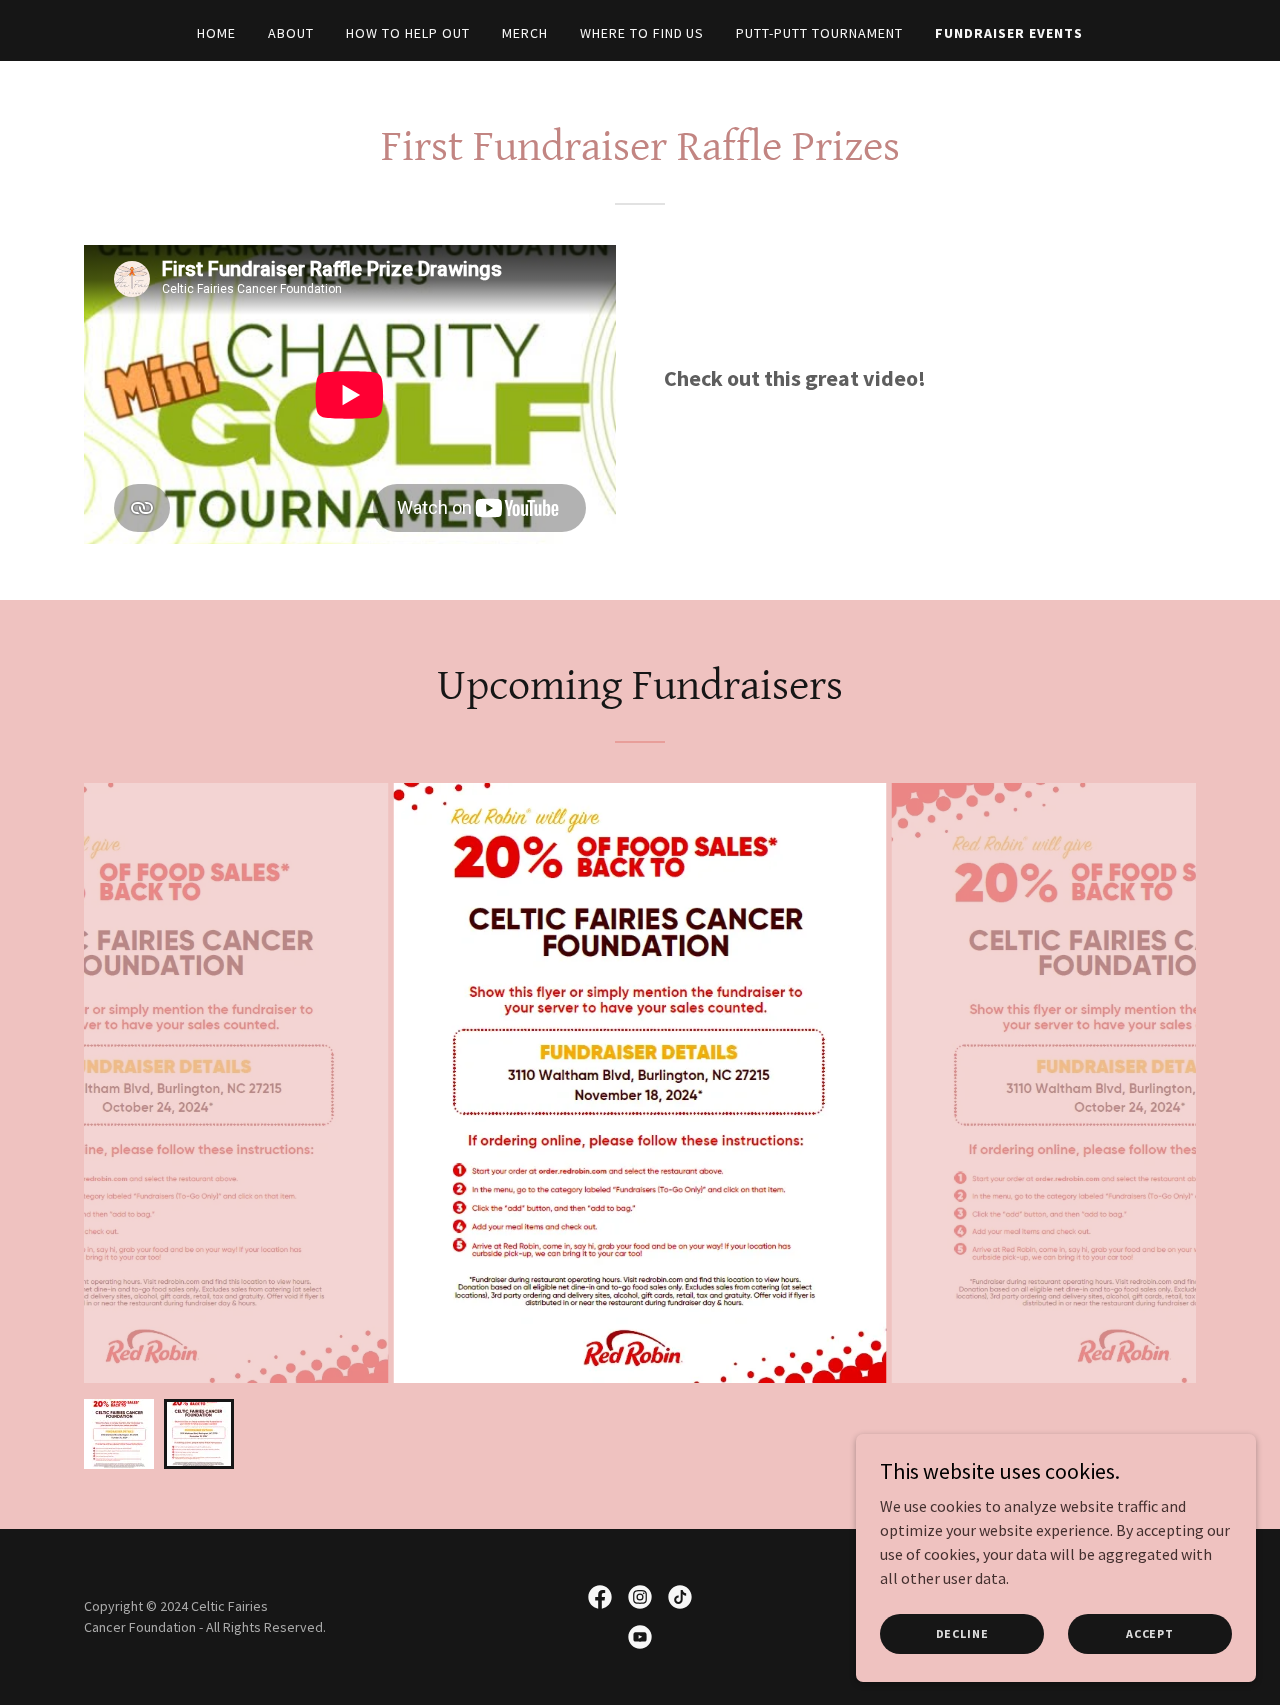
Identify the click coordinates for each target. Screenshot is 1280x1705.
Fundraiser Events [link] (1009, 33)
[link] (600, 1597)
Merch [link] (525, 33)
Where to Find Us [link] (642, 33)
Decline (962, 1633)
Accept (1150, 1633)
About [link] (291, 33)
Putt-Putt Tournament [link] (819, 33)
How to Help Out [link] (408, 33)
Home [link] (216, 33)
